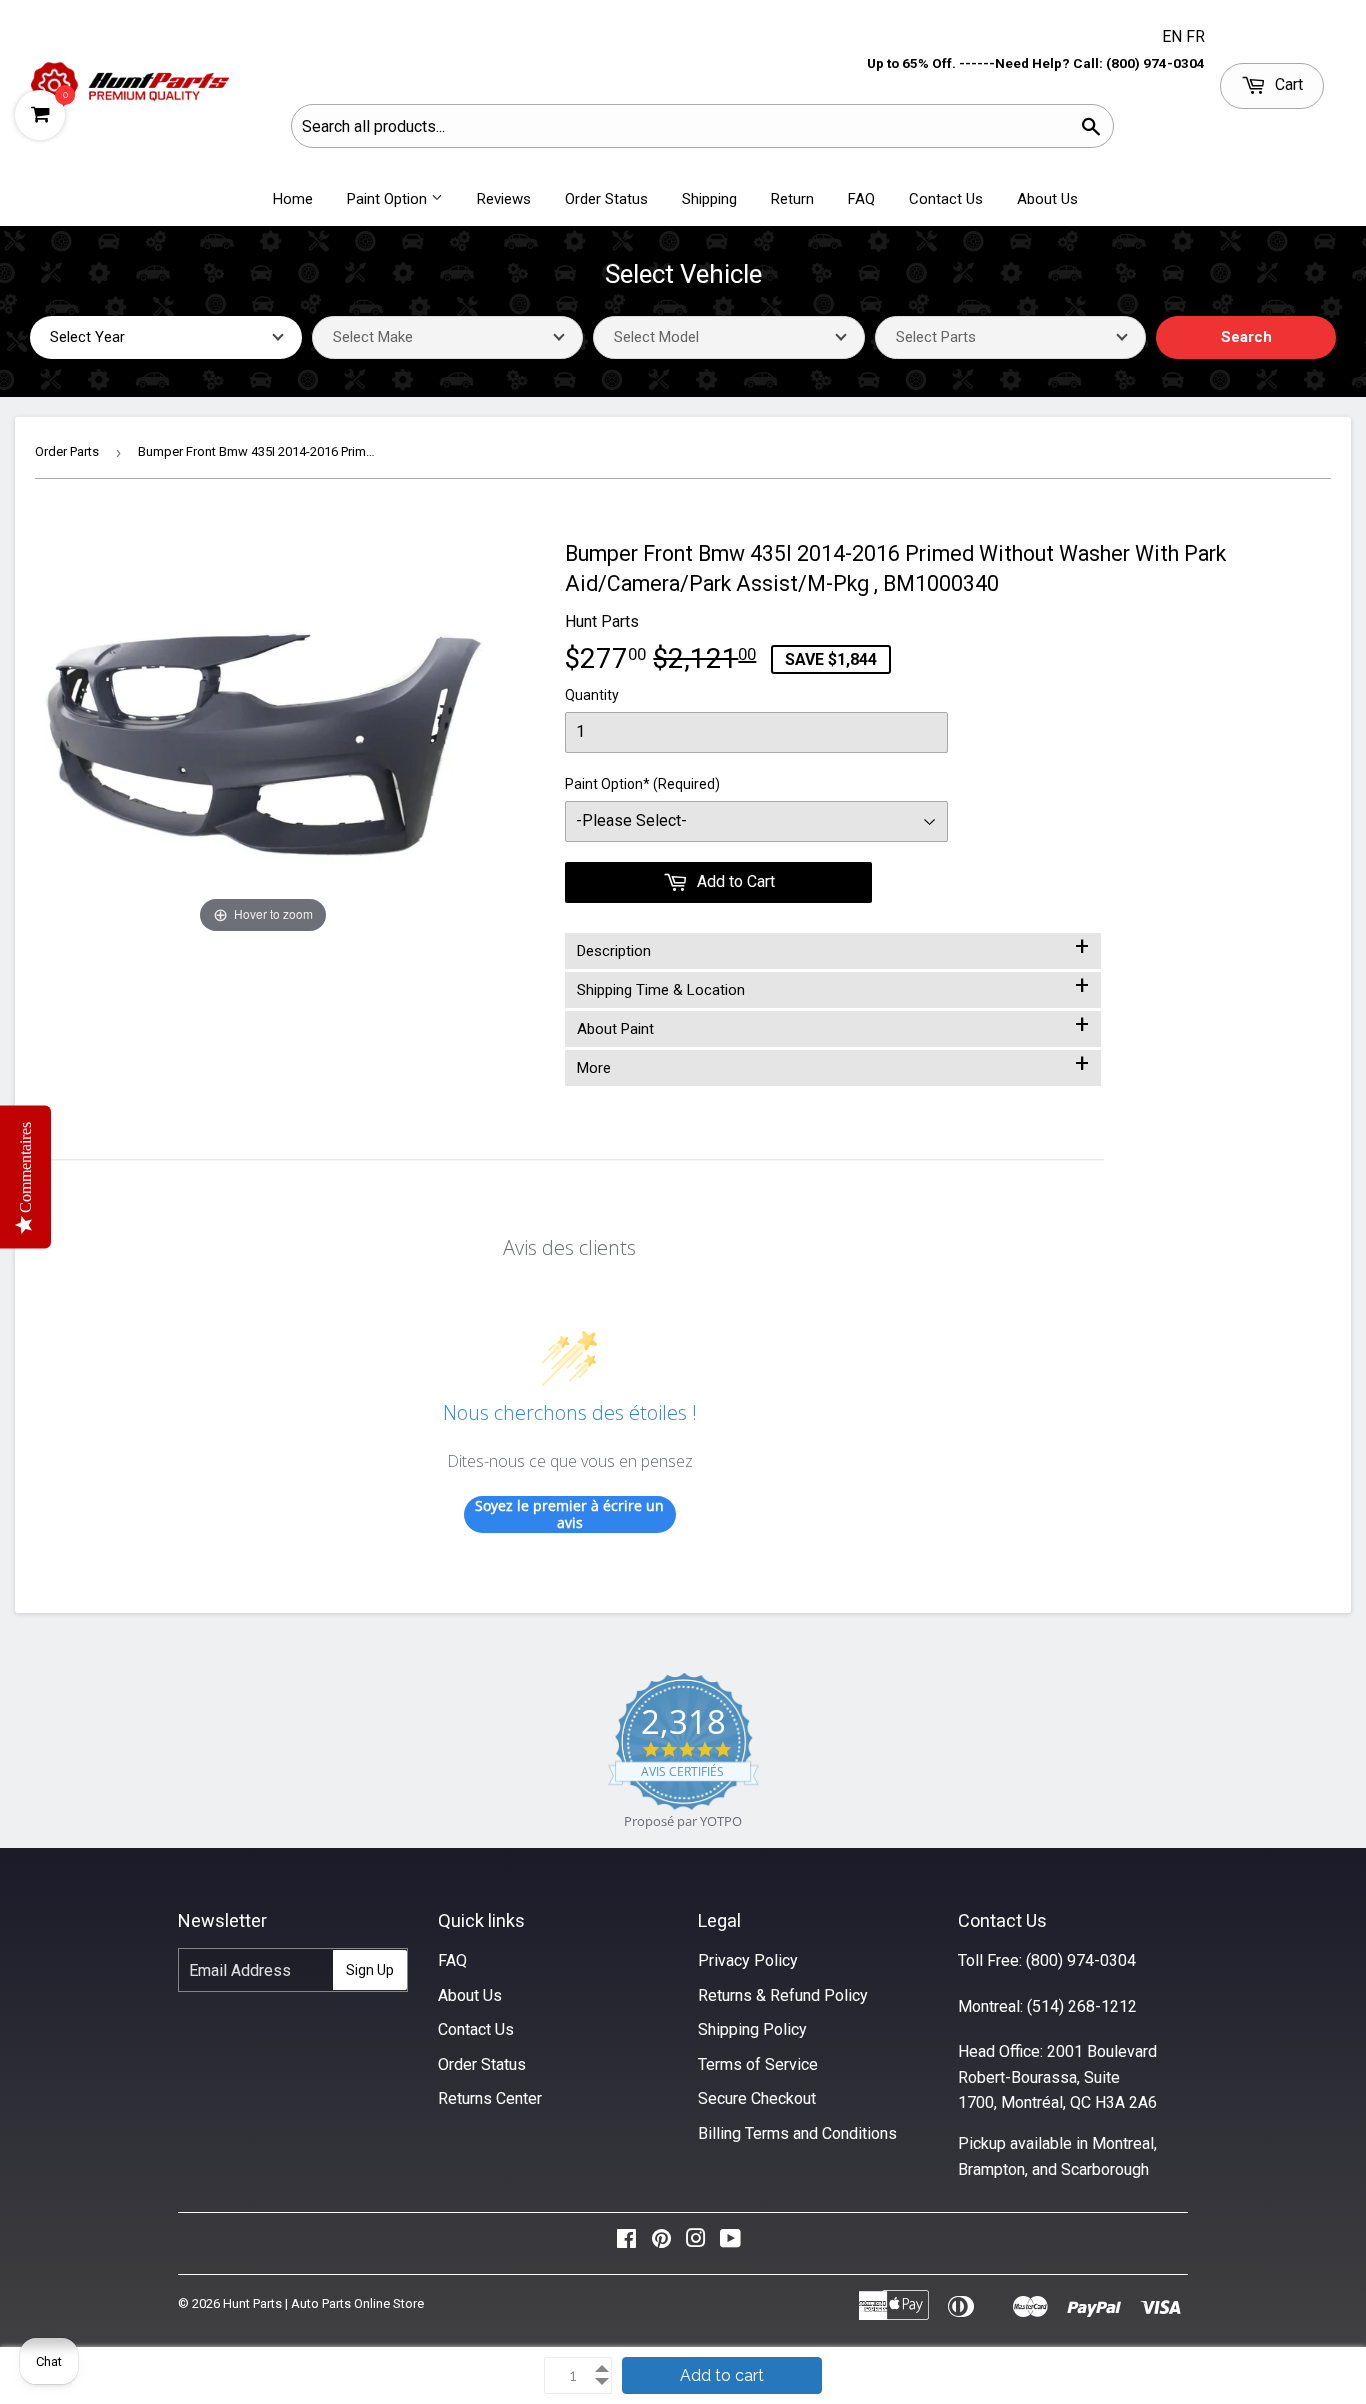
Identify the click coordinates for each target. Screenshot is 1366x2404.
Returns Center (490, 2098)
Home (293, 199)
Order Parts (67, 451)
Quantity (592, 695)
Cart (1287, 84)
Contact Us (946, 199)
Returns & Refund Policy (783, 1995)
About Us (1047, 199)
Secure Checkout (757, 2098)
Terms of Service (758, 2064)
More (833, 1064)
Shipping (709, 199)
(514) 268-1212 (1082, 2006)
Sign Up (370, 1970)
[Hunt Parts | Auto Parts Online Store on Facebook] (626, 2243)
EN (1174, 36)
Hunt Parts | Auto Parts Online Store (323, 2303)
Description (833, 947)
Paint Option (389, 199)
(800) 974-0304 (1081, 1960)
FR (1195, 36)
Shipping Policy (752, 2029)
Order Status (606, 199)
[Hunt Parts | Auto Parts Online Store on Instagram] (696, 2243)
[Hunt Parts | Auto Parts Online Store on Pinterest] (661, 2243)
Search (1246, 337)
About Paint (833, 1025)
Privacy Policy (748, 1960)
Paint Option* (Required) (642, 784)
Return (792, 199)
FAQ (861, 199)
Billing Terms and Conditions (797, 2133)
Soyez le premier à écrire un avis (569, 1514)
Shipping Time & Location (833, 986)
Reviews (504, 199)
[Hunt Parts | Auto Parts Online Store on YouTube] (730, 2243)
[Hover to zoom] (263, 737)
